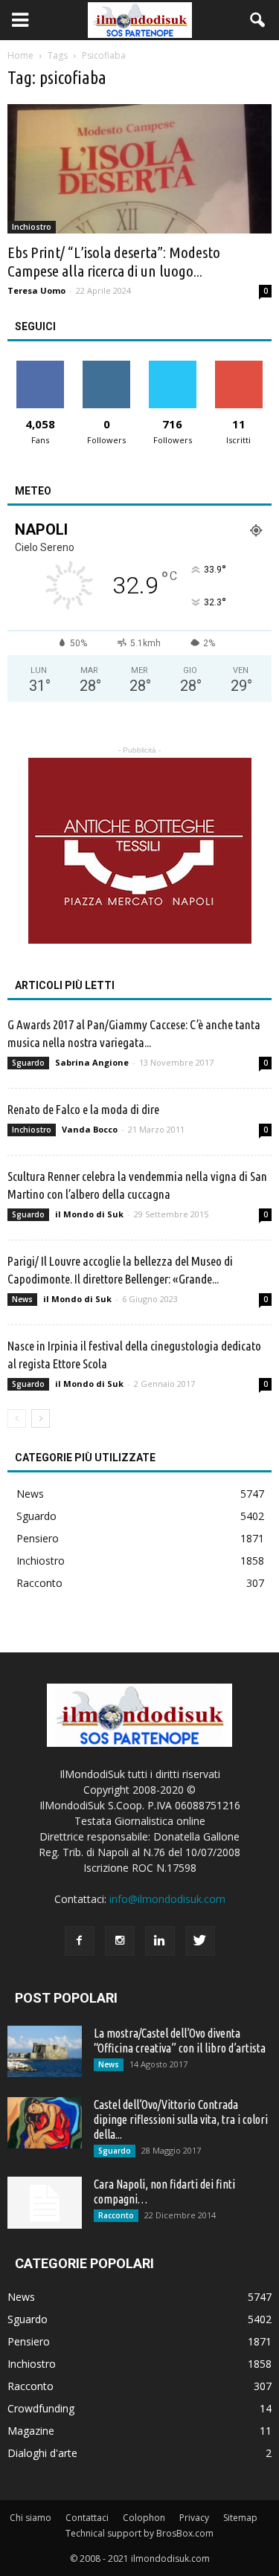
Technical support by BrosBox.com (139, 2533)
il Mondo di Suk (89, 1214)
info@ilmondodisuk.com (167, 1899)
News (22, 1299)
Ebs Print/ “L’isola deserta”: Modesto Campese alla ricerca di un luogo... (114, 261)
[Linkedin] (160, 1941)
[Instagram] (120, 1941)
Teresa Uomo (36, 290)
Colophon (144, 2518)
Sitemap (240, 2518)
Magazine (31, 2431)
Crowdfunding (41, 2408)
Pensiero (38, 1538)
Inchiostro (32, 227)
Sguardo (28, 1063)
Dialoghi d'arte (42, 2453)
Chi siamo (31, 2518)
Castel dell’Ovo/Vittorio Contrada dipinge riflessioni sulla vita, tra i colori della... (181, 2119)
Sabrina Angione (92, 1062)
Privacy (194, 2518)
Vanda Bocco (90, 1129)
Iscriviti (238, 366)
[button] (258, 20)
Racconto (39, 1583)
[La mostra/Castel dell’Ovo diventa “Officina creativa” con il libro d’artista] (45, 2051)
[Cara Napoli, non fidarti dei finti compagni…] (45, 2203)
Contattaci (87, 2518)
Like (41, 366)
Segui (107, 366)
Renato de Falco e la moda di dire (83, 1109)
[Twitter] (200, 1941)
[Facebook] (80, 1941)
